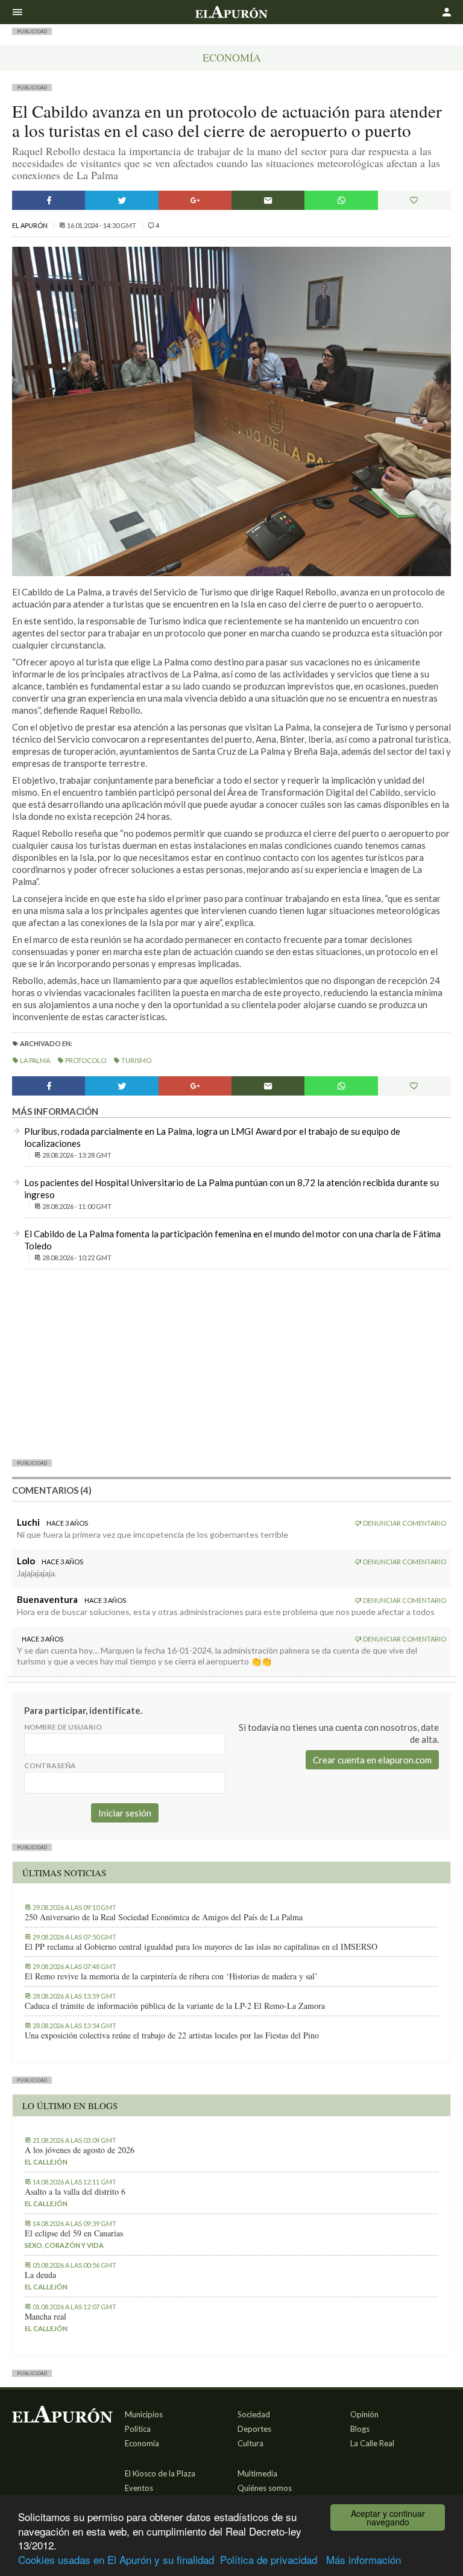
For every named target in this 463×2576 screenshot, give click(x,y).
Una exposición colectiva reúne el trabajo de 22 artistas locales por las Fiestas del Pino (172, 2035)
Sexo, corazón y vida (64, 2245)
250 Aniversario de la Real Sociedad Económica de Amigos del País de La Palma (164, 1917)
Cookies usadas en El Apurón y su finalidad (116, 2559)
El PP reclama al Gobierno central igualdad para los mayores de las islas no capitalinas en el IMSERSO (201, 1947)
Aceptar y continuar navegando (388, 2517)
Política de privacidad (269, 2559)
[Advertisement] (231, 1363)
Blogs (360, 2429)
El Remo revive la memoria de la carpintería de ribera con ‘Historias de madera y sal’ (171, 1976)
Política (138, 2429)
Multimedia (257, 2473)
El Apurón (30, 225)
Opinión (364, 2414)
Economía (232, 57)
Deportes (254, 2429)
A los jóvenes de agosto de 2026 (80, 2150)
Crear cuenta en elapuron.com (372, 1760)
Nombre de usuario (63, 1727)
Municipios (144, 2414)
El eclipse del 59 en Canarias (74, 2233)
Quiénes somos (265, 2488)
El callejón (46, 2162)
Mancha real (46, 2317)
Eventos (139, 2488)
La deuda (40, 2275)
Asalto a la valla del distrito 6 (75, 2192)
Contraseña (50, 1765)
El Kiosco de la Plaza (160, 2473)
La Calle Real (372, 2443)
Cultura (250, 2443)
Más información (364, 2559)
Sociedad (254, 2414)
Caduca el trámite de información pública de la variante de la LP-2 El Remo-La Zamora (175, 2006)
